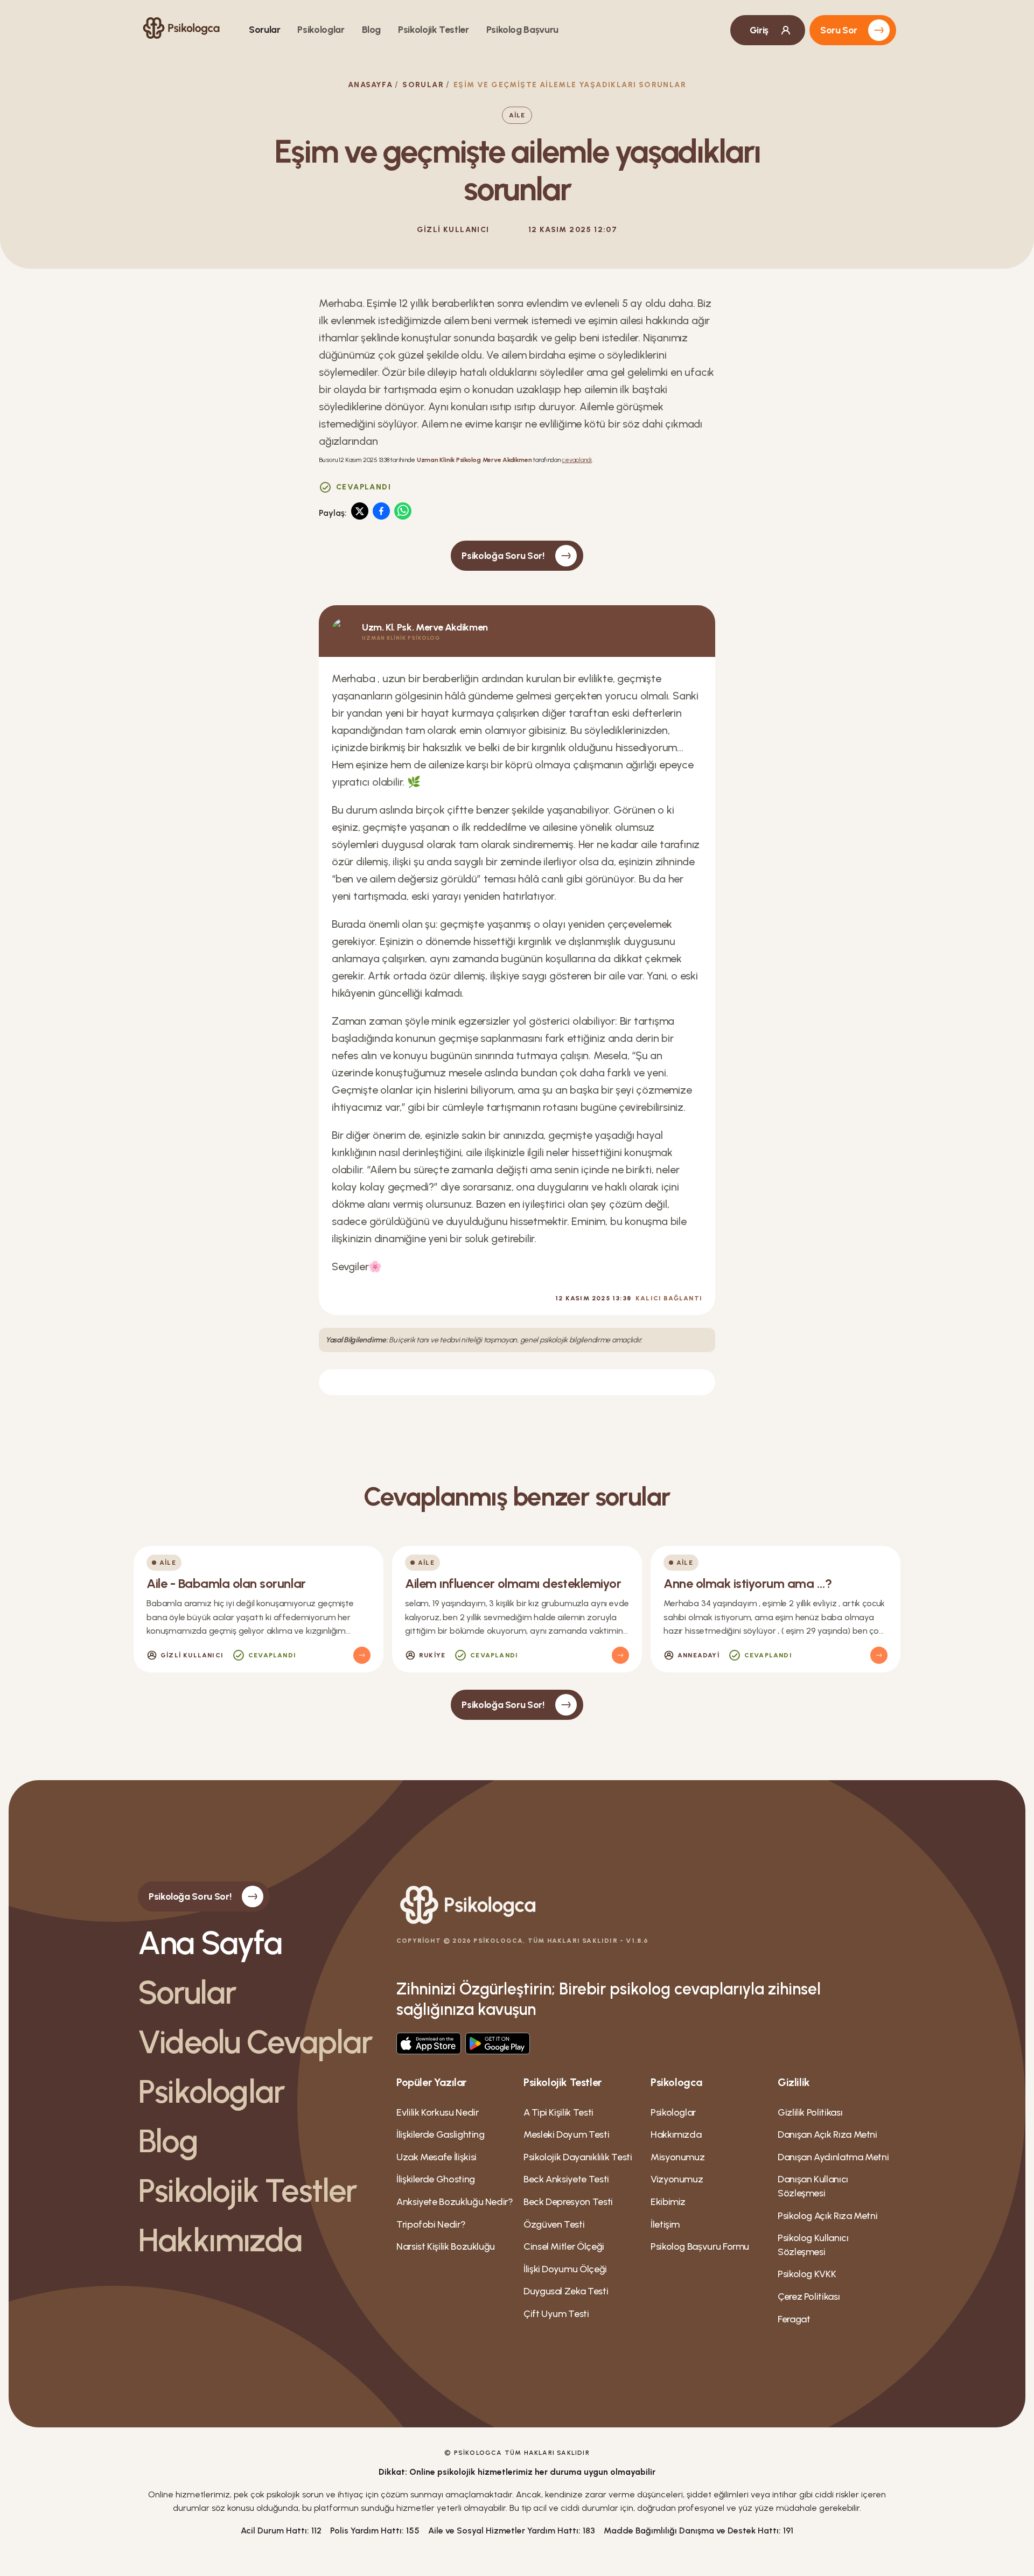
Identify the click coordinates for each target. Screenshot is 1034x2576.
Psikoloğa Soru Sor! (503, 556)
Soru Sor (839, 30)
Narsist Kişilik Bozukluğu (446, 2246)
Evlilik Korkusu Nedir (437, 2112)
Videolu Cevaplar (255, 2042)
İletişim (665, 2224)
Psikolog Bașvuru (522, 30)
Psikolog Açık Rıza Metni (827, 2216)
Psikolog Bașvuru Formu (700, 2246)
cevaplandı (577, 460)
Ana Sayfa (210, 1943)
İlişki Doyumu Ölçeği (565, 2269)
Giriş (759, 30)
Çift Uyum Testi (556, 2314)
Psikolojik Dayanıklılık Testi (578, 2157)
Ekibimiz (668, 2202)
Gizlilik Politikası (810, 2112)
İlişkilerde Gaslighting (441, 2134)
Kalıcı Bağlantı (669, 1298)
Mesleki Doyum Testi (566, 2134)
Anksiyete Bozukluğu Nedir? (455, 2202)
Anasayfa (370, 85)
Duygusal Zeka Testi (566, 2291)
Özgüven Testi (554, 2224)
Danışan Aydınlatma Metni (833, 2157)
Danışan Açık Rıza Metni (827, 2134)
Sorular (264, 30)
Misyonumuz (677, 2157)
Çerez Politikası (809, 2297)
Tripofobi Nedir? (431, 2224)
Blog (372, 30)
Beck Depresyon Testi (568, 2202)
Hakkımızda (220, 2240)
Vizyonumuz (677, 2179)
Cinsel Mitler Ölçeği (564, 2246)
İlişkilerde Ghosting (436, 2179)
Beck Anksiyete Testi (566, 2179)
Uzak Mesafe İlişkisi (436, 2157)
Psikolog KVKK (807, 2274)
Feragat (794, 2319)
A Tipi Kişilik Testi (558, 2112)
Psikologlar (321, 30)
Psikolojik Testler (434, 30)
